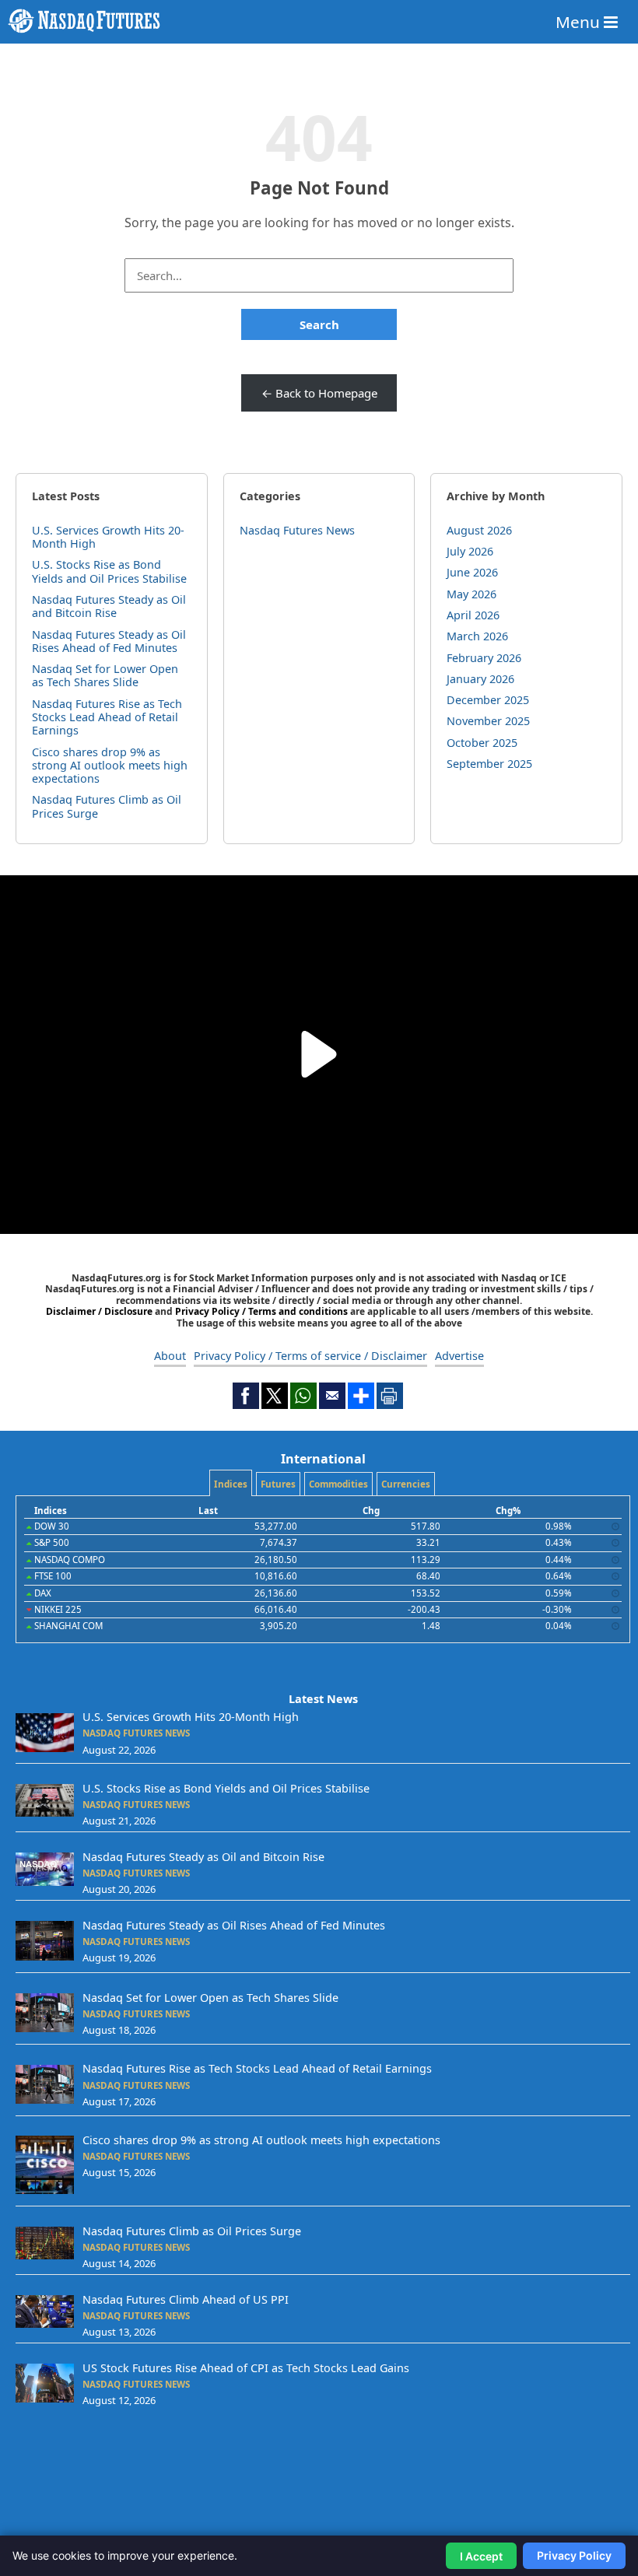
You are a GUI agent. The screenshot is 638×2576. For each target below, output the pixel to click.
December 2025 (488, 700)
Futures (278, 1484)
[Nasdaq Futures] (319, 21)
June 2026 (472, 572)
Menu (580, 22)
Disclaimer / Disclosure (100, 1311)
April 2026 (473, 615)
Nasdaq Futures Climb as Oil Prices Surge (107, 806)
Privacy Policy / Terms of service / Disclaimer (310, 1356)
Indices (231, 1484)
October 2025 (482, 743)
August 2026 (479, 530)
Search (319, 324)
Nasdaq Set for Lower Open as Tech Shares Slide (105, 675)
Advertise (459, 1356)
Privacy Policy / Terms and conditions (261, 1311)
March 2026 (477, 636)
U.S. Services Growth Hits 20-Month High (108, 537)
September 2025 (489, 764)
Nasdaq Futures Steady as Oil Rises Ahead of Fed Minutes (109, 641)
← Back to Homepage (319, 393)
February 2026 (484, 658)
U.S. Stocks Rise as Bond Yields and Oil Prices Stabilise (109, 571)
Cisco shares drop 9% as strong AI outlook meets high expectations (110, 766)
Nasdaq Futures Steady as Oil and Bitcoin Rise (109, 606)
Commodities (338, 1484)
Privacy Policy (574, 2555)
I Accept (481, 2556)
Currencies (406, 1484)
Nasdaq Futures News (297, 530)
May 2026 (471, 594)
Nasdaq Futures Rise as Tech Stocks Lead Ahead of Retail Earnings (107, 717)
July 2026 (470, 551)
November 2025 (488, 721)
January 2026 (480, 679)
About (170, 1356)
